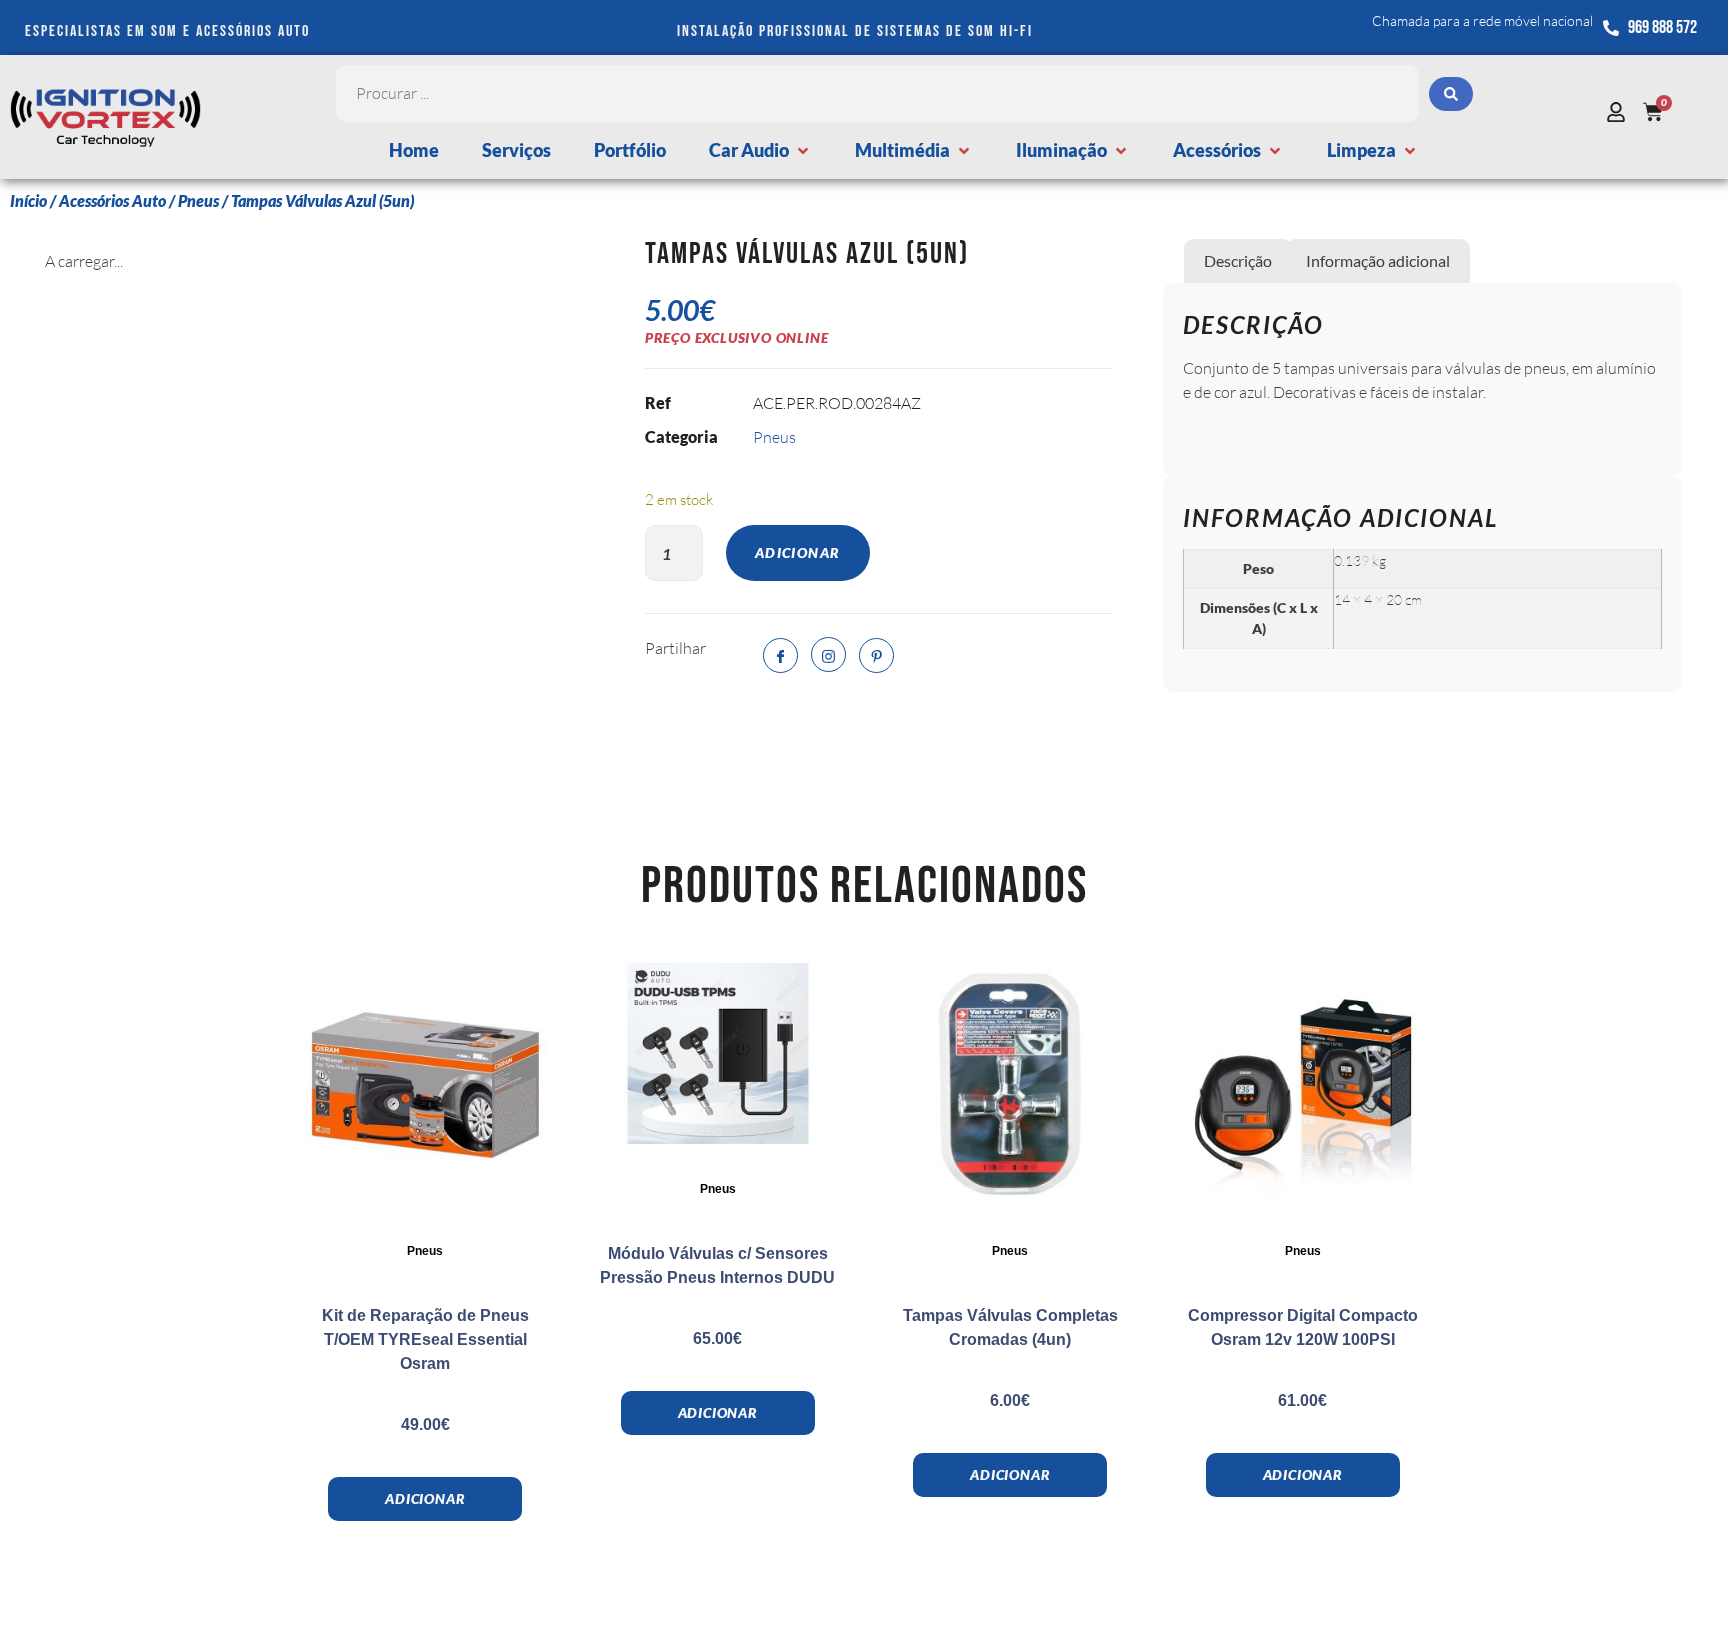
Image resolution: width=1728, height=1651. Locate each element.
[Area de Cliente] (1621, 112)
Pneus (198, 200)
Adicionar (798, 552)
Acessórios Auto (112, 200)
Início (28, 200)
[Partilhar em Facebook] (780, 655)
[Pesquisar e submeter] (1451, 94)
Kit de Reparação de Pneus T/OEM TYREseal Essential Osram (425, 1339)
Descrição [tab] (1238, 260)
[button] (760, 150)
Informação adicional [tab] (1378, 260)
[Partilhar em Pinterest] (876, 655)
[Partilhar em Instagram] (828, 654)
